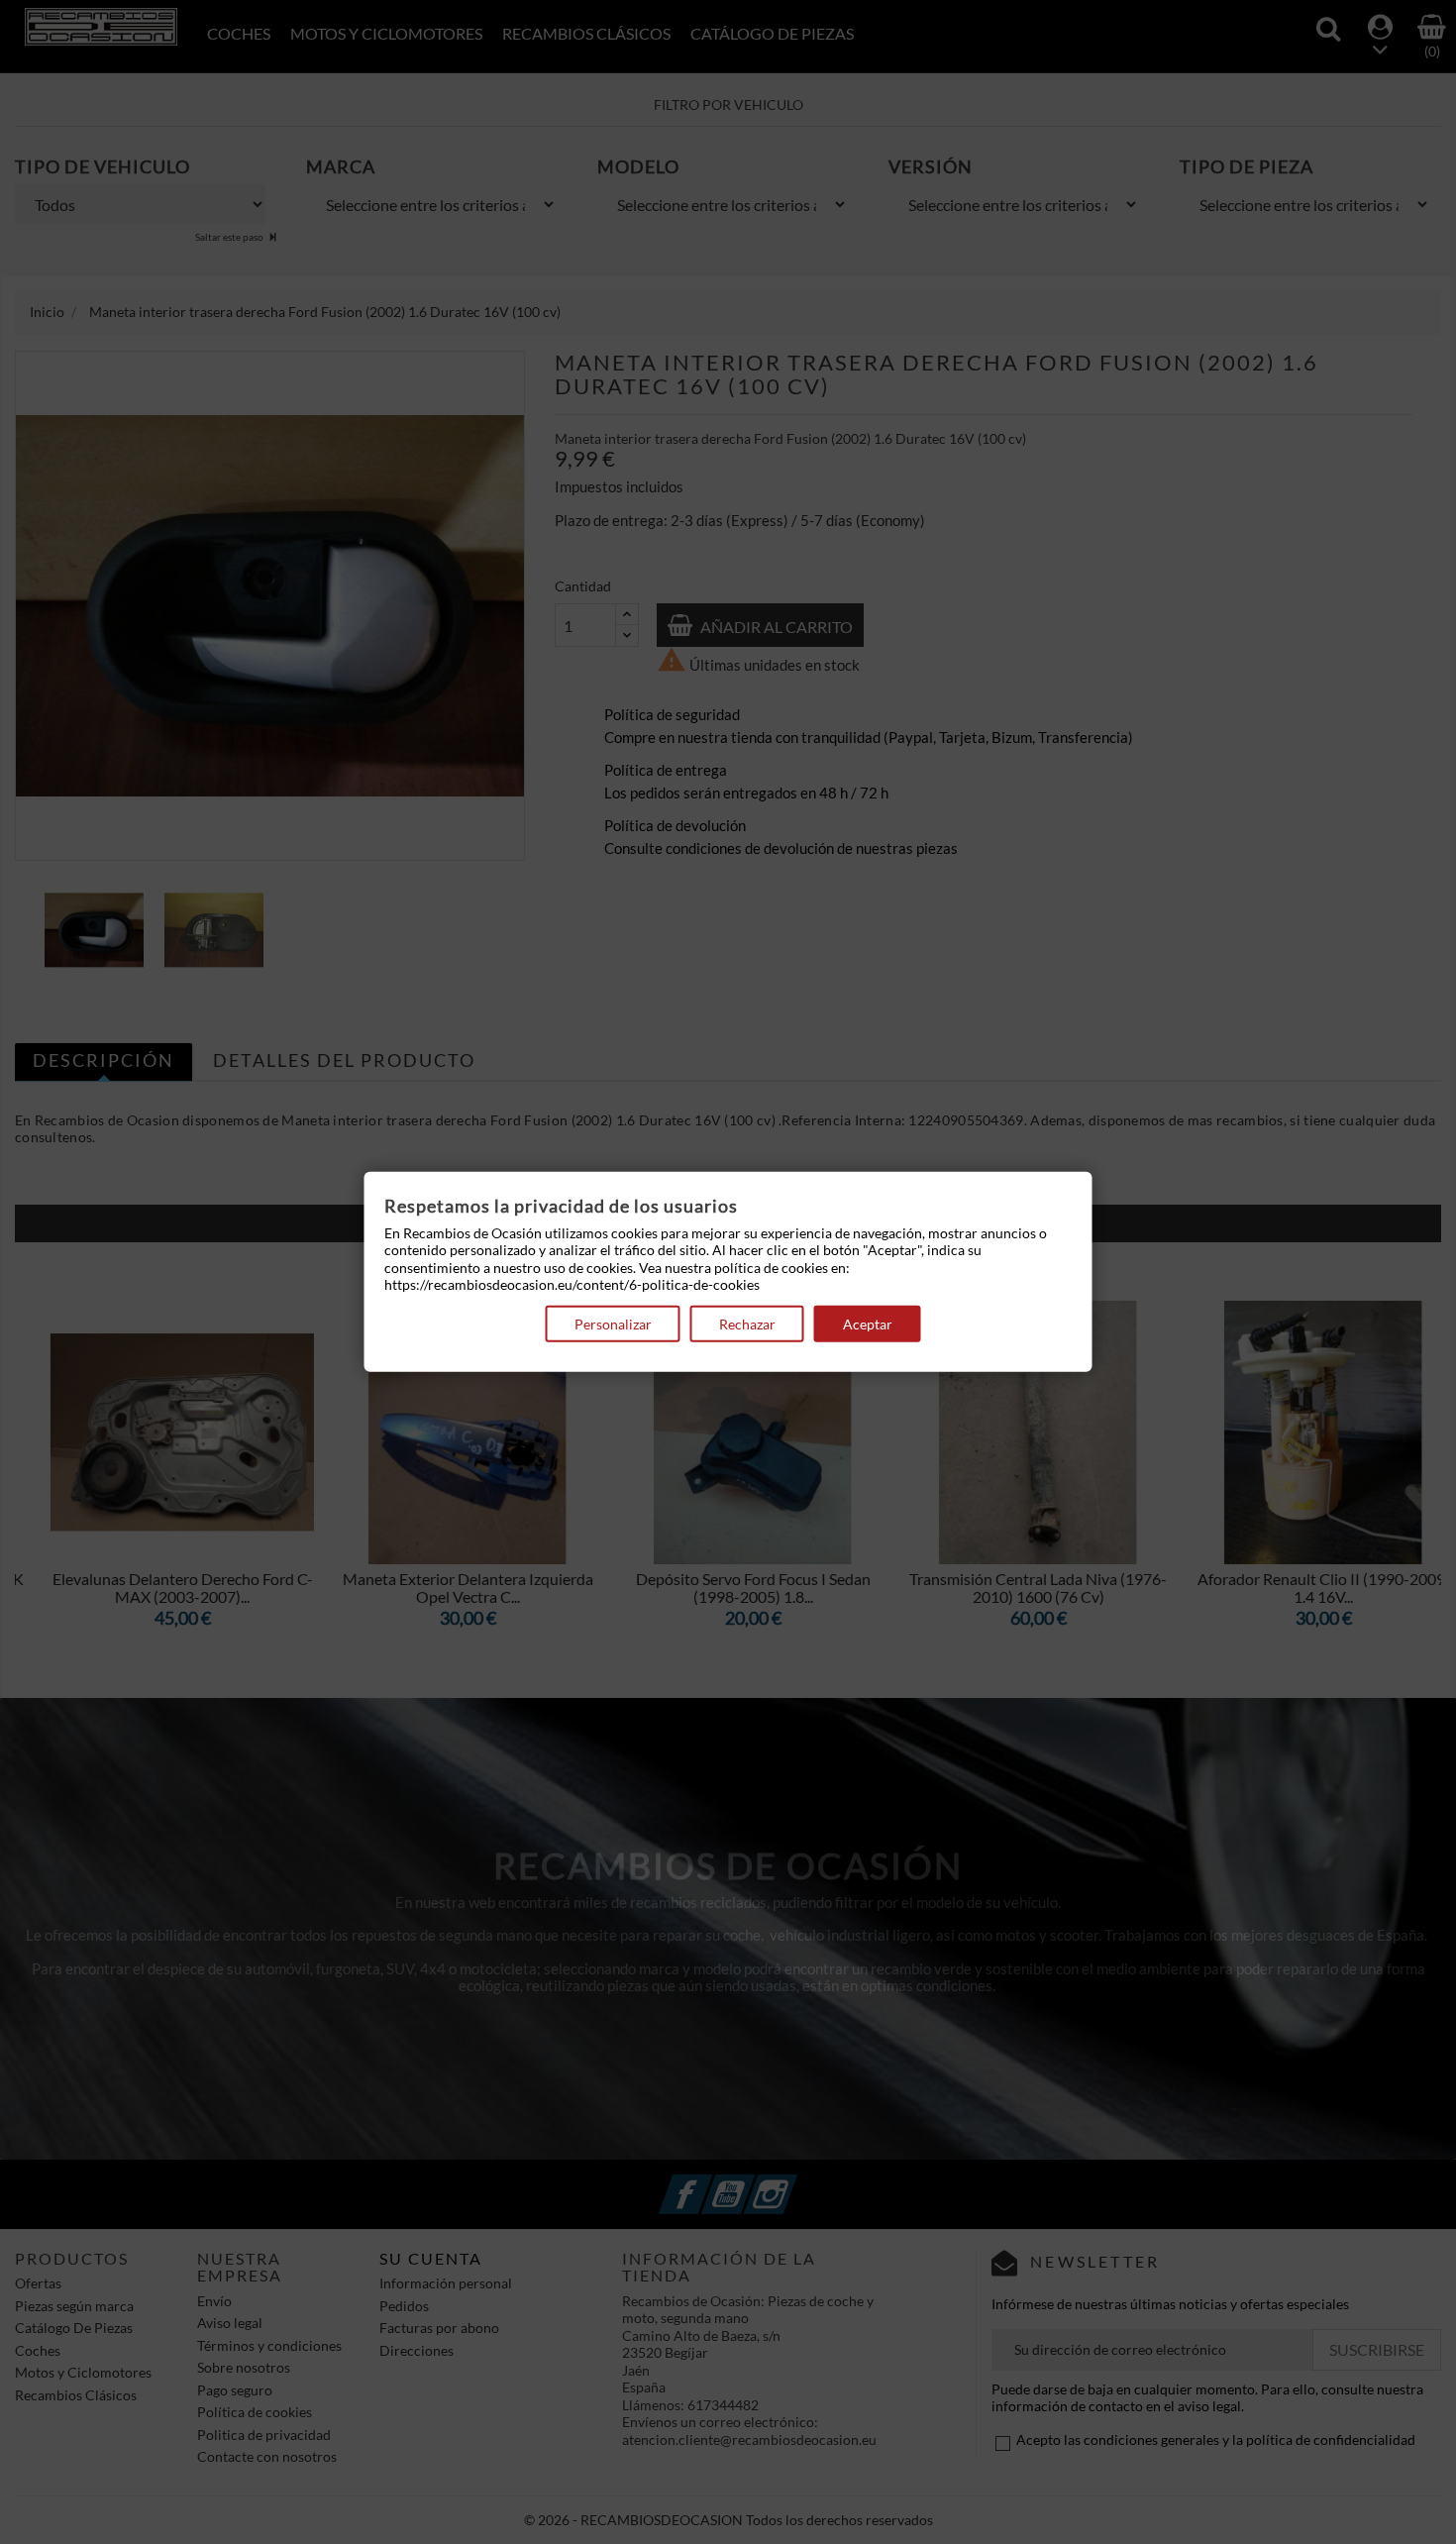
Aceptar (868, 1324)
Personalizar (613, 1324)
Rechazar (747, 1324)
